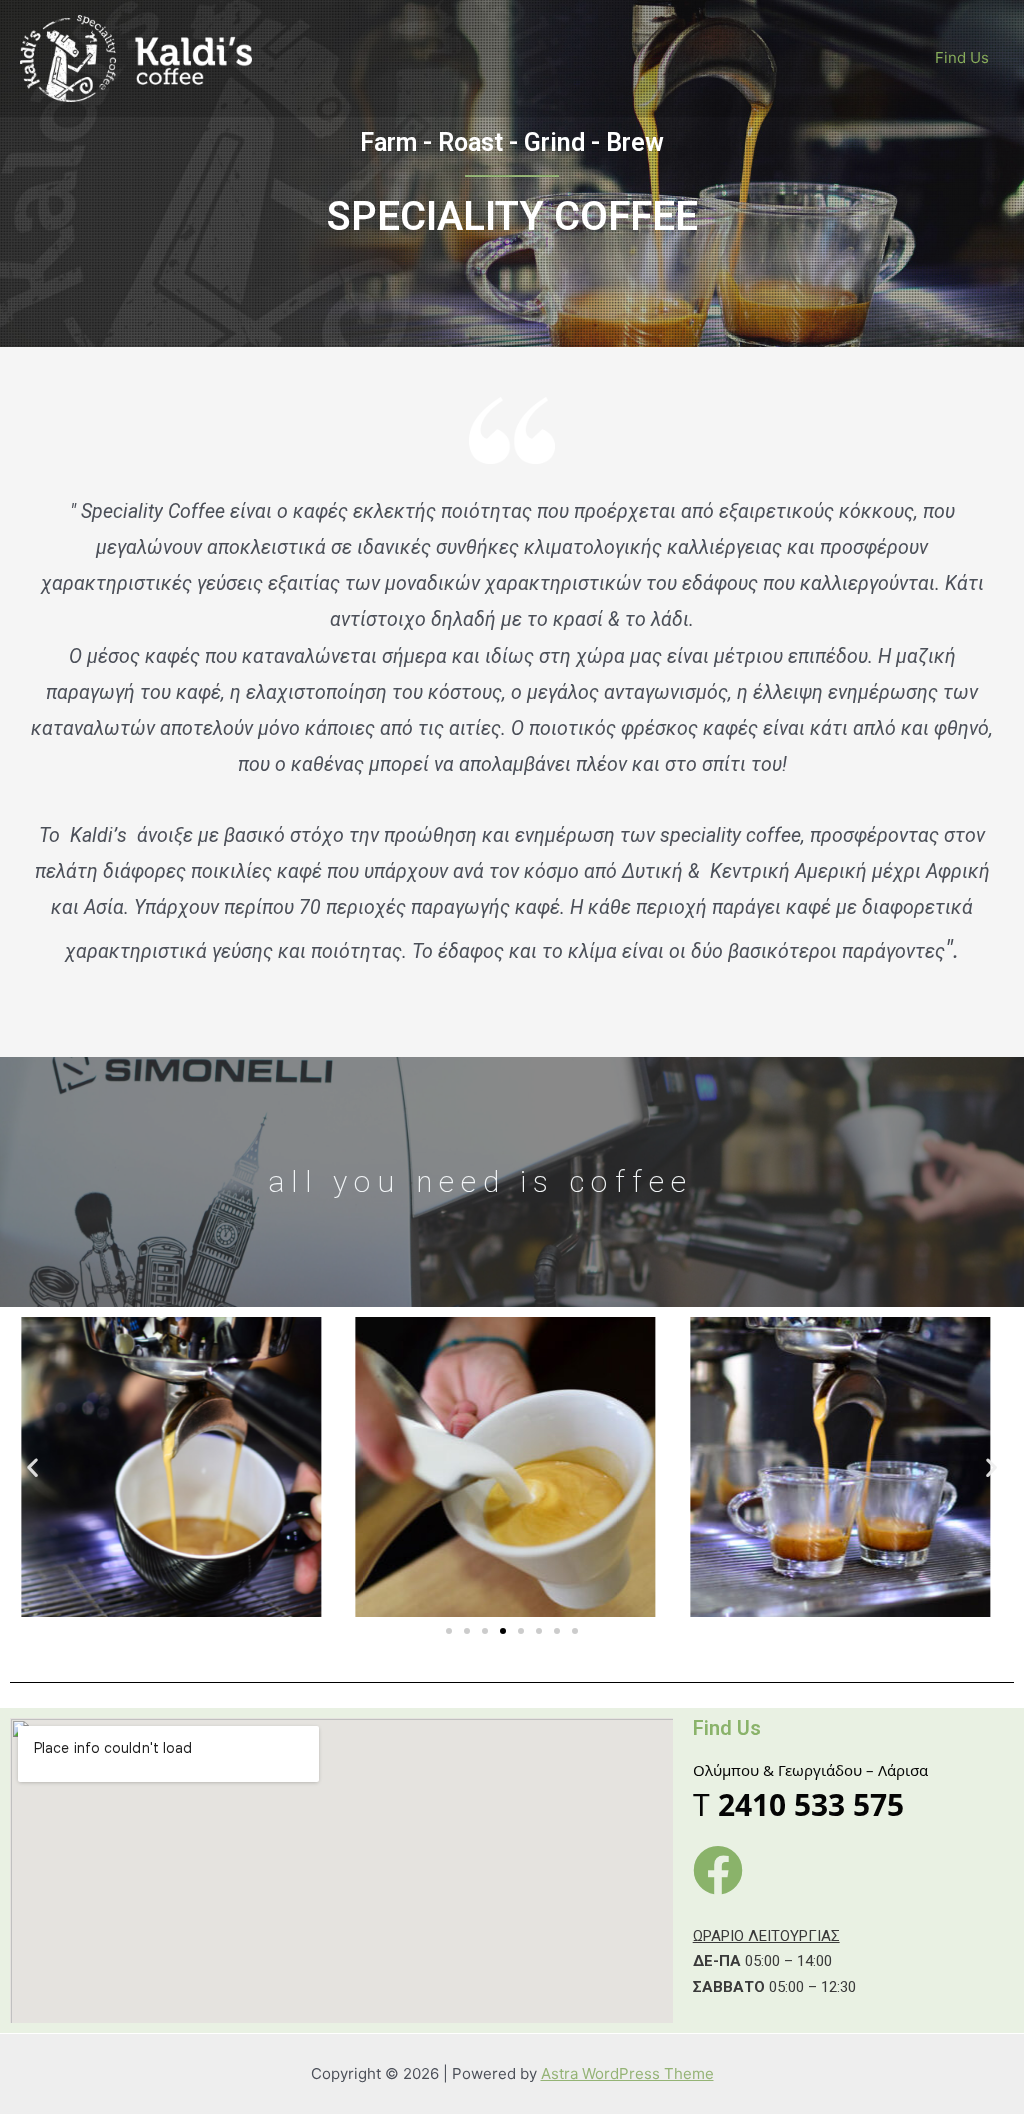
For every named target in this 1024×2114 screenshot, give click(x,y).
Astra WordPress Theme (627, 2073)
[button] (449, 1631)
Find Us (962, 57)
